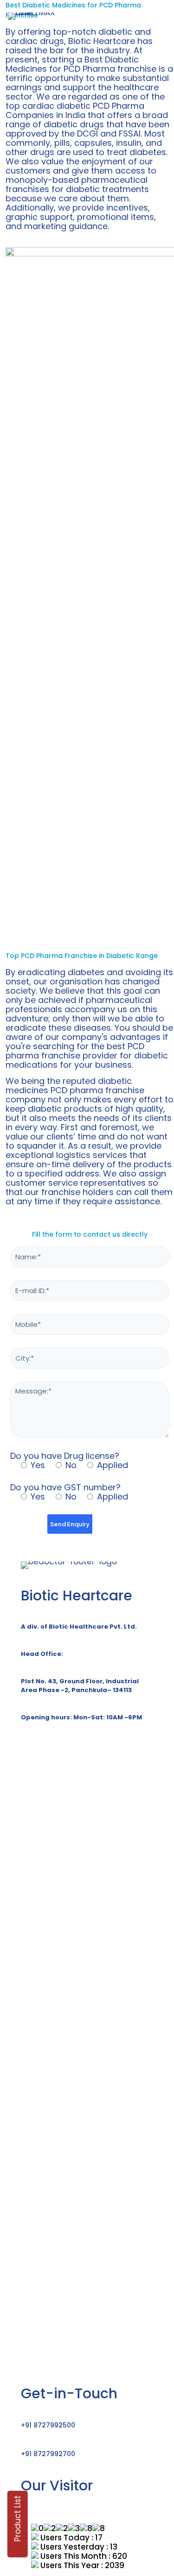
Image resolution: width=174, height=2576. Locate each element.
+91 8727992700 (48, 2454)
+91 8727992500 (48, 2425)
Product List (18, 2519)
